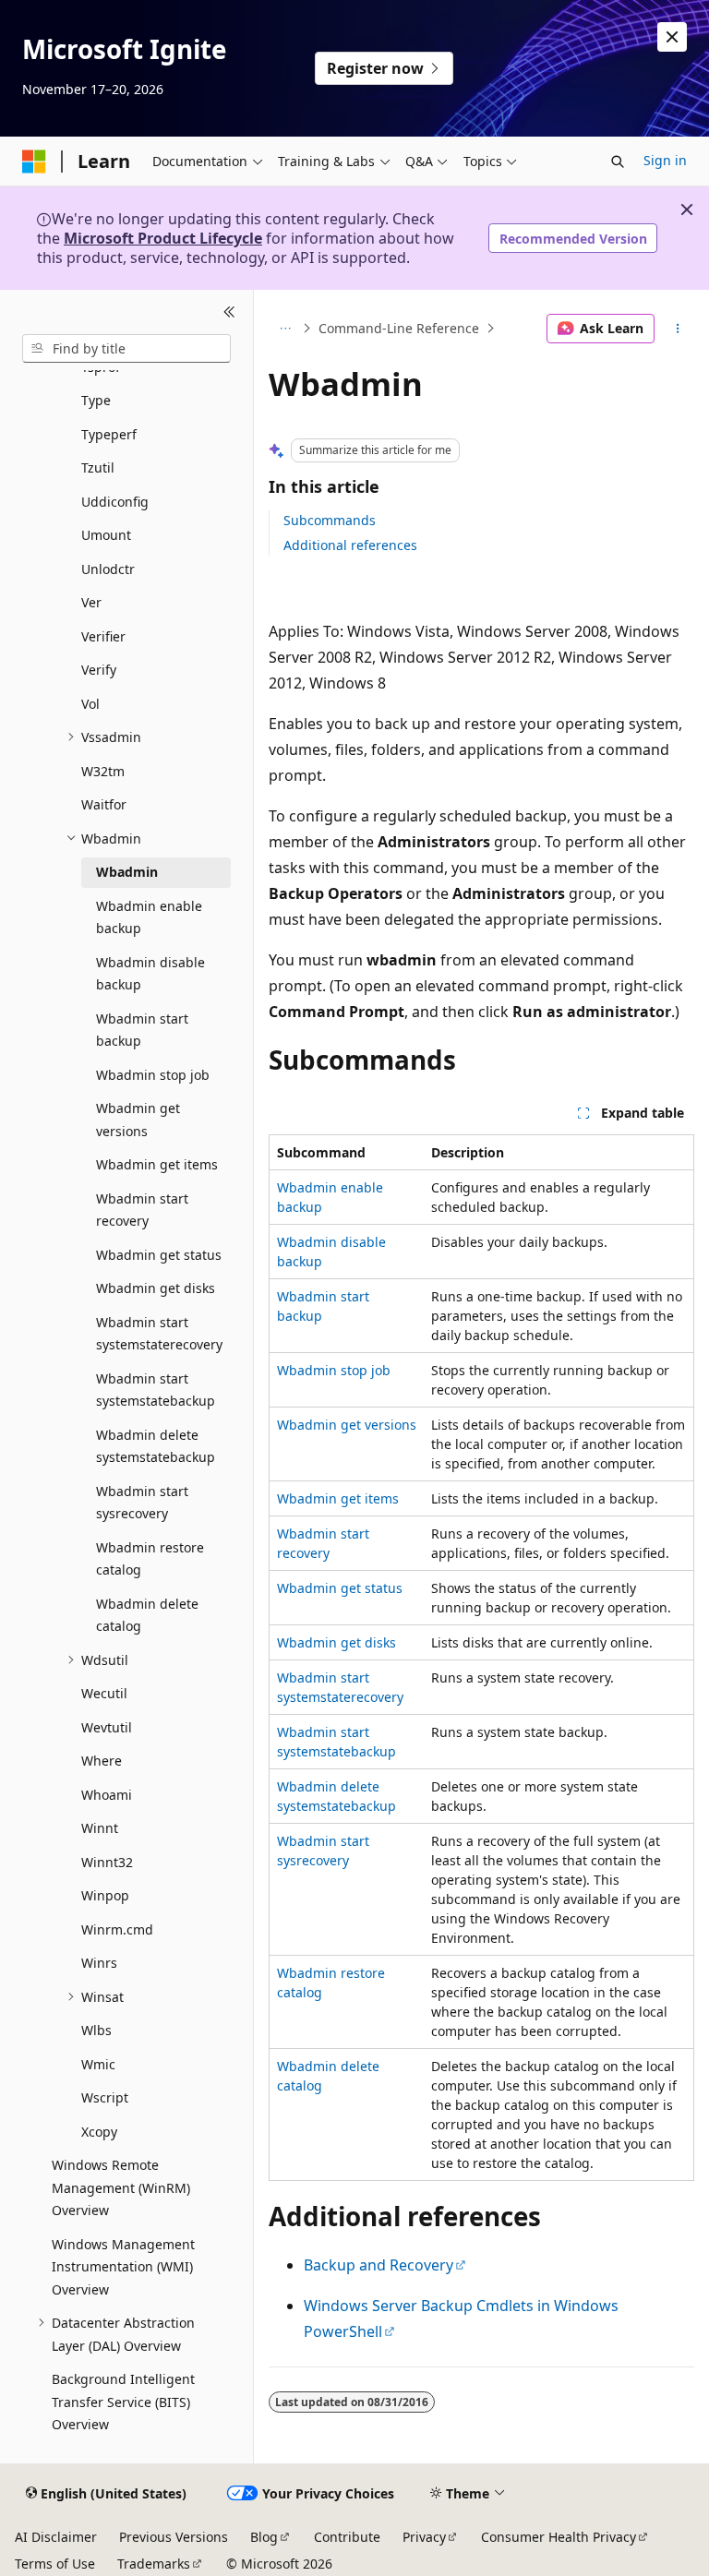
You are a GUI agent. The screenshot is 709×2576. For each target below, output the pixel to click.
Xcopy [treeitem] (99, 2132)
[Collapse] (229, 312)
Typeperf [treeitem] (109, 434)
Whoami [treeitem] (107, 1795)
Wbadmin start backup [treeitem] (142, 1030)
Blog (264, 2537)
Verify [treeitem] (99, 670)
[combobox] (126, 349)
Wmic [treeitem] (98, 2064)
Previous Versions (174, 2537)
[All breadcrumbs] (285, 329)
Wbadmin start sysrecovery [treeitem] (142, 1503)
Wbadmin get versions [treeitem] (138, 1120)
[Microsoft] (34, 162)
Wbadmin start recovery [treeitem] (142, 1210)
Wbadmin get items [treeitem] (157, 1164)
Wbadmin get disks (336, 1642)
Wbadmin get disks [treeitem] (156, 1288)
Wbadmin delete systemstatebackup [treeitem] (156, 1446)
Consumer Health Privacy (559, 2537)
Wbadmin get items (338, 1498)
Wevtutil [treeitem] (107, 1727)
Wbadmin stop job (334, 1370)
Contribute (347, 2537)
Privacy (424, 2537)
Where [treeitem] (102, 1761)
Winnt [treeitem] (100, 1828)
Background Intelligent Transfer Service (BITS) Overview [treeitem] (123, 2402)
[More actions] (678, 329)
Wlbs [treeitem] (96, 2030)
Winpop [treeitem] (105, 1895)
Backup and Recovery (379, 2265)
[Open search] (618, 162)
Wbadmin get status (340, 1588)
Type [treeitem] (96, 400)
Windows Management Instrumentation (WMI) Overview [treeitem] (123, 2267)
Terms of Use (55, 2564)
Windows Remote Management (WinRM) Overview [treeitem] (121, 2187)
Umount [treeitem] (106, 535)
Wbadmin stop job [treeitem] (153, 1075)
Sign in (665, 160)
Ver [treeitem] (91, 602)
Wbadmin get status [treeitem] (159, 1255)
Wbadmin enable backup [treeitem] (149, 917)
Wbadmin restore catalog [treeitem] (150, 1559)
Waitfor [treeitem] (104, 804)
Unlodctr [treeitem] (108, 569)
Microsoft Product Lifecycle (163, 238)
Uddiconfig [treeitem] (115, 502)
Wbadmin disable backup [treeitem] (150, 974)
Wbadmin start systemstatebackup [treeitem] (156, 1390)
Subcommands (330, 520)
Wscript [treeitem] (105, 2097)
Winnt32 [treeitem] (107, 1862)
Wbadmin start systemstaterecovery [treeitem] (159, 1334)
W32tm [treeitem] (103, 771)
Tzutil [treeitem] (98, 467)
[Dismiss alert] (672, 37)
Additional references (350, 545)
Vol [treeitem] (90, 704)
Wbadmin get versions (347, 1425)
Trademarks (154, 2564)
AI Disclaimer (56, 2537)
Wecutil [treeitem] (104, 1693)
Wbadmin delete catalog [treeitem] (147, 1615)
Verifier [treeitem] (103, 636)
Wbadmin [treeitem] (127, 872)
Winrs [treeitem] (99, 1963)
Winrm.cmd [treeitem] (117, 1929)
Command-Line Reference (399, 328)
